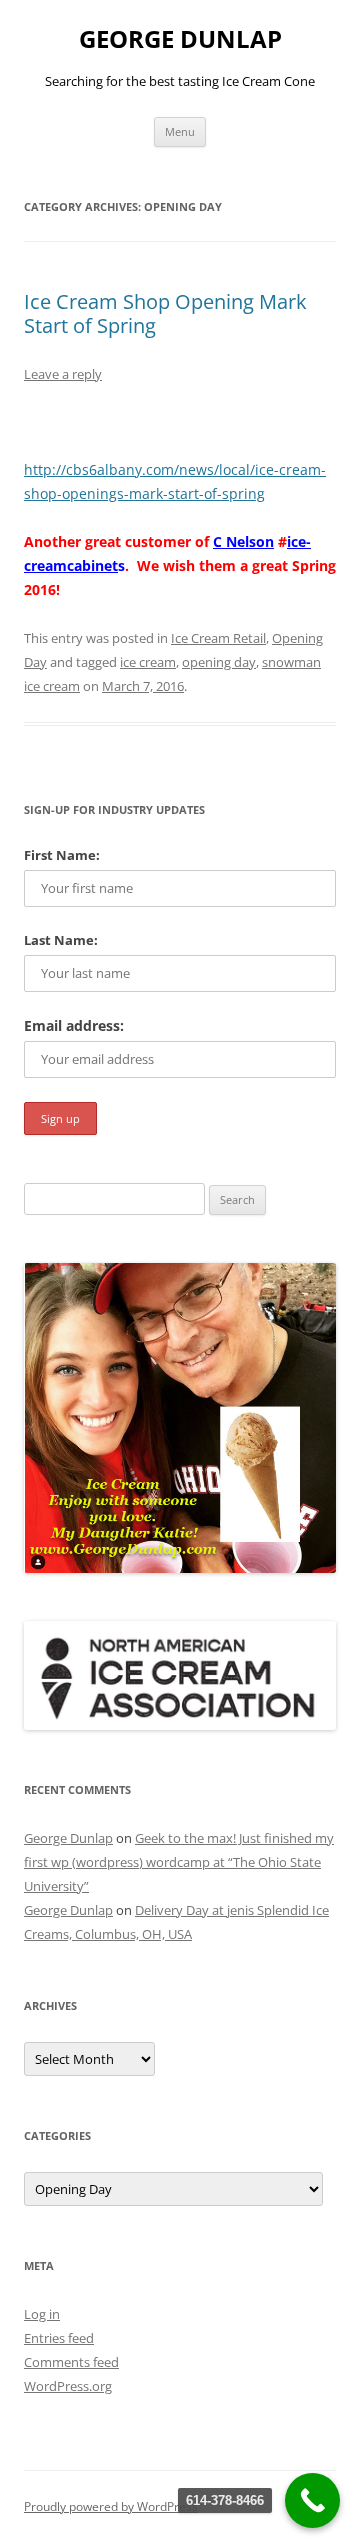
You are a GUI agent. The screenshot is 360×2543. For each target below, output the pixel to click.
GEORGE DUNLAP (180, 39)
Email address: (74, 1025)
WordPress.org (68, 2386)
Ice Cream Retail (218, 638)
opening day (219, 662)
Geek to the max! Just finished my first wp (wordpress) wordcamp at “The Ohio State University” (179, 1862)
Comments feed (71, 2362)
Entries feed (59, 2338)
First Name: (62, 855)
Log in (42, 2314)
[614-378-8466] (312, 2500)
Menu (180, 131)
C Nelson (243, 541)
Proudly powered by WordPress (111, 2506)
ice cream (148, 662)
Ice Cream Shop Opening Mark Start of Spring (165, 313)
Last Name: (61, 940)
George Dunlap (68, 1838)
